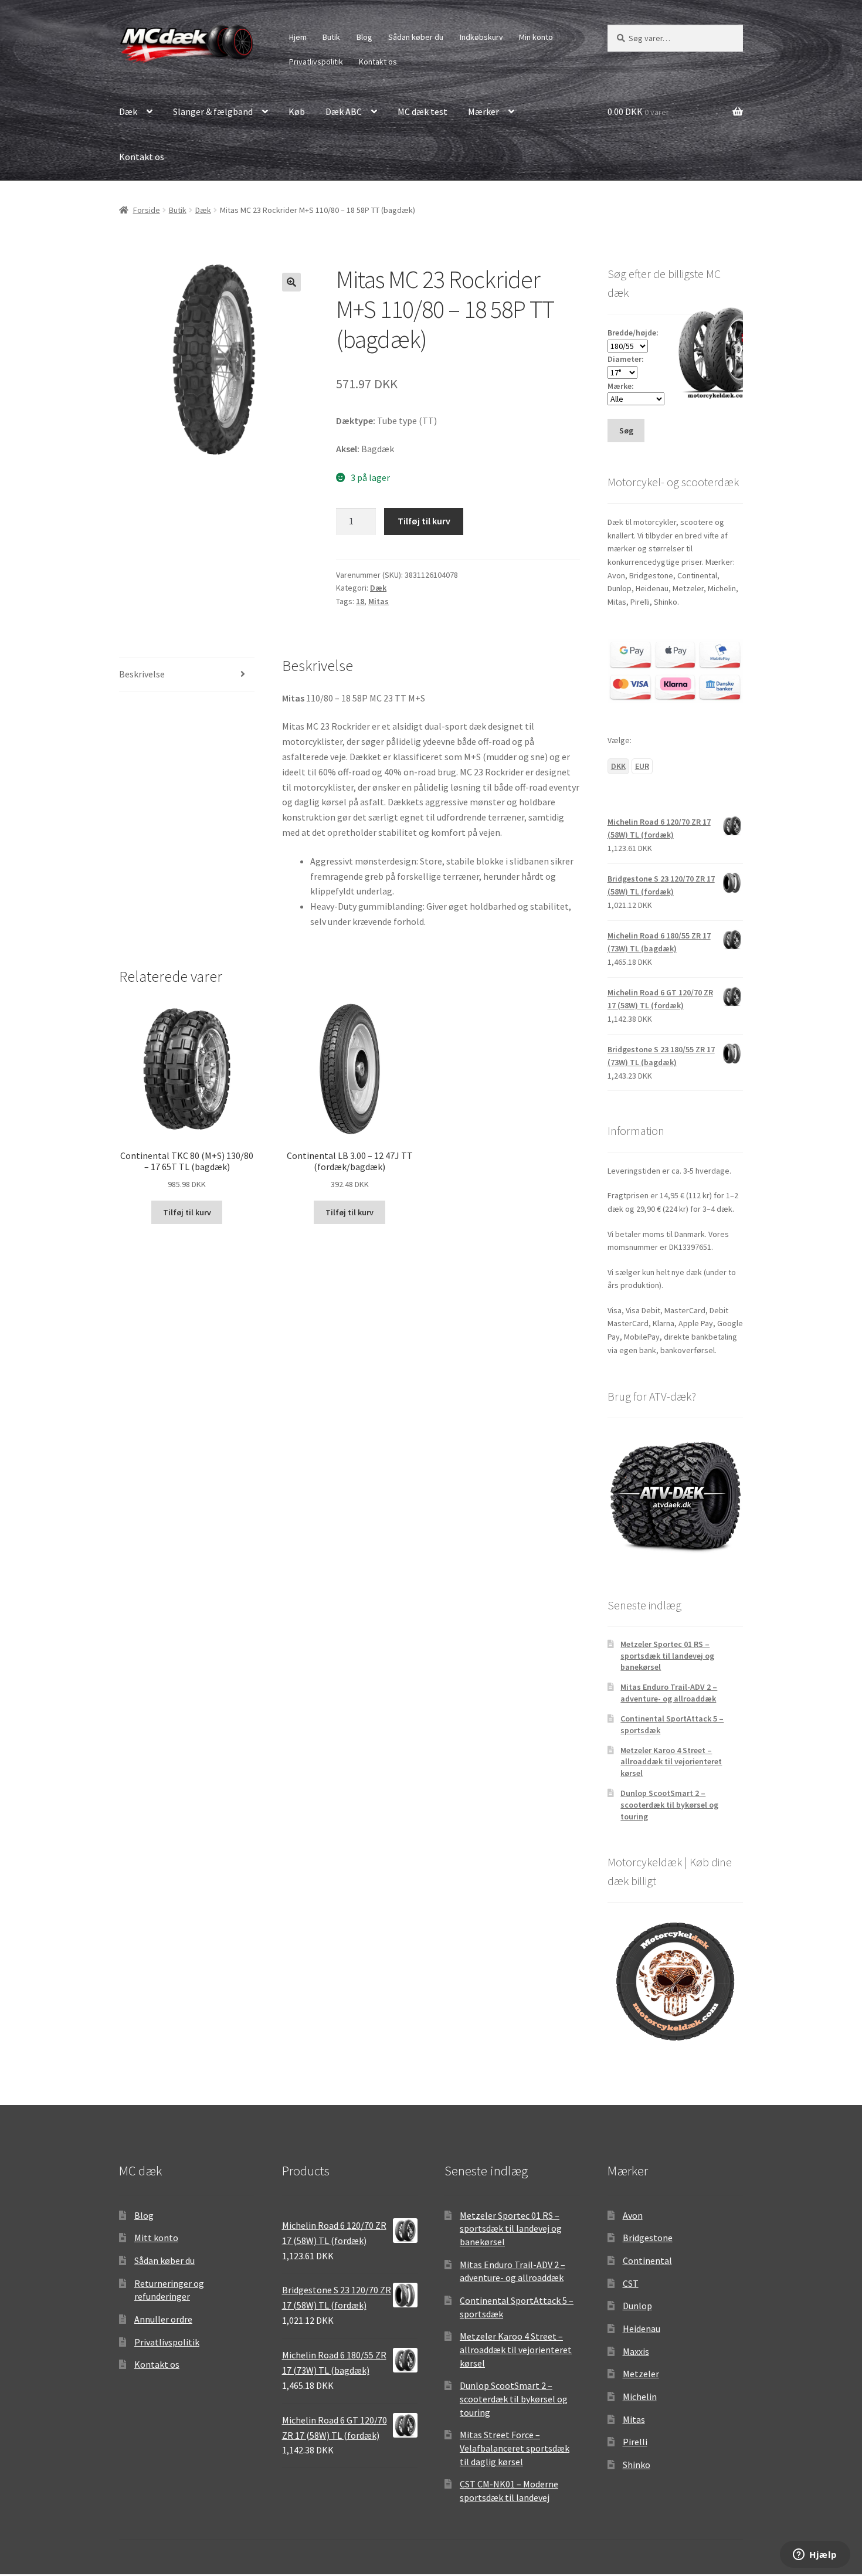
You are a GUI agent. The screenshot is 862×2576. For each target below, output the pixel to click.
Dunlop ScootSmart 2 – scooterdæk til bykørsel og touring (669, 1805)
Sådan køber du (416, 37)
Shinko (637, 2465)
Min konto (536, 37)
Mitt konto (156, 2238)
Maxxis (636, 2351)
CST (631, 2283)
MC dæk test (422, 111)
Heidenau (642, 2328)
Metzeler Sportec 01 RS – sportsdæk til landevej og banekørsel (667, 1656)
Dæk (128, 111)
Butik (331, 37)
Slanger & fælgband (213, 111)
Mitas (379, 601)
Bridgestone (648, 2238)
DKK (618, 766)
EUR (642, 766)
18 (360, 601)
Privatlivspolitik (316, 62)
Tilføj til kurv (424, 521)
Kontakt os (378, 62)
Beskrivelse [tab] (142, 674)
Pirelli (635, 2442)
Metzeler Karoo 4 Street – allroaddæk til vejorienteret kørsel (671, 1762)
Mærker (483, 111)
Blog (364, 37)
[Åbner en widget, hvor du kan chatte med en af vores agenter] (815, 2555)
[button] (291, 282)
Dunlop (637, 2306)
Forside (147, 210)
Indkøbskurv (481, 37)
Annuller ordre (163, 2319)
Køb (297, 111)
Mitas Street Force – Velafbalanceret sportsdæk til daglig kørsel (515, 2448)
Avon (633, 2215)
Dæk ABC (344, 111)
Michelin (640, 2397)
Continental (647, 2260)
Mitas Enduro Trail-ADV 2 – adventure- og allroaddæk (669, 1693)
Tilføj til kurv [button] (187, 1212)
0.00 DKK (638, 111)
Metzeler (641, 2374)
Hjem (298, 37)
